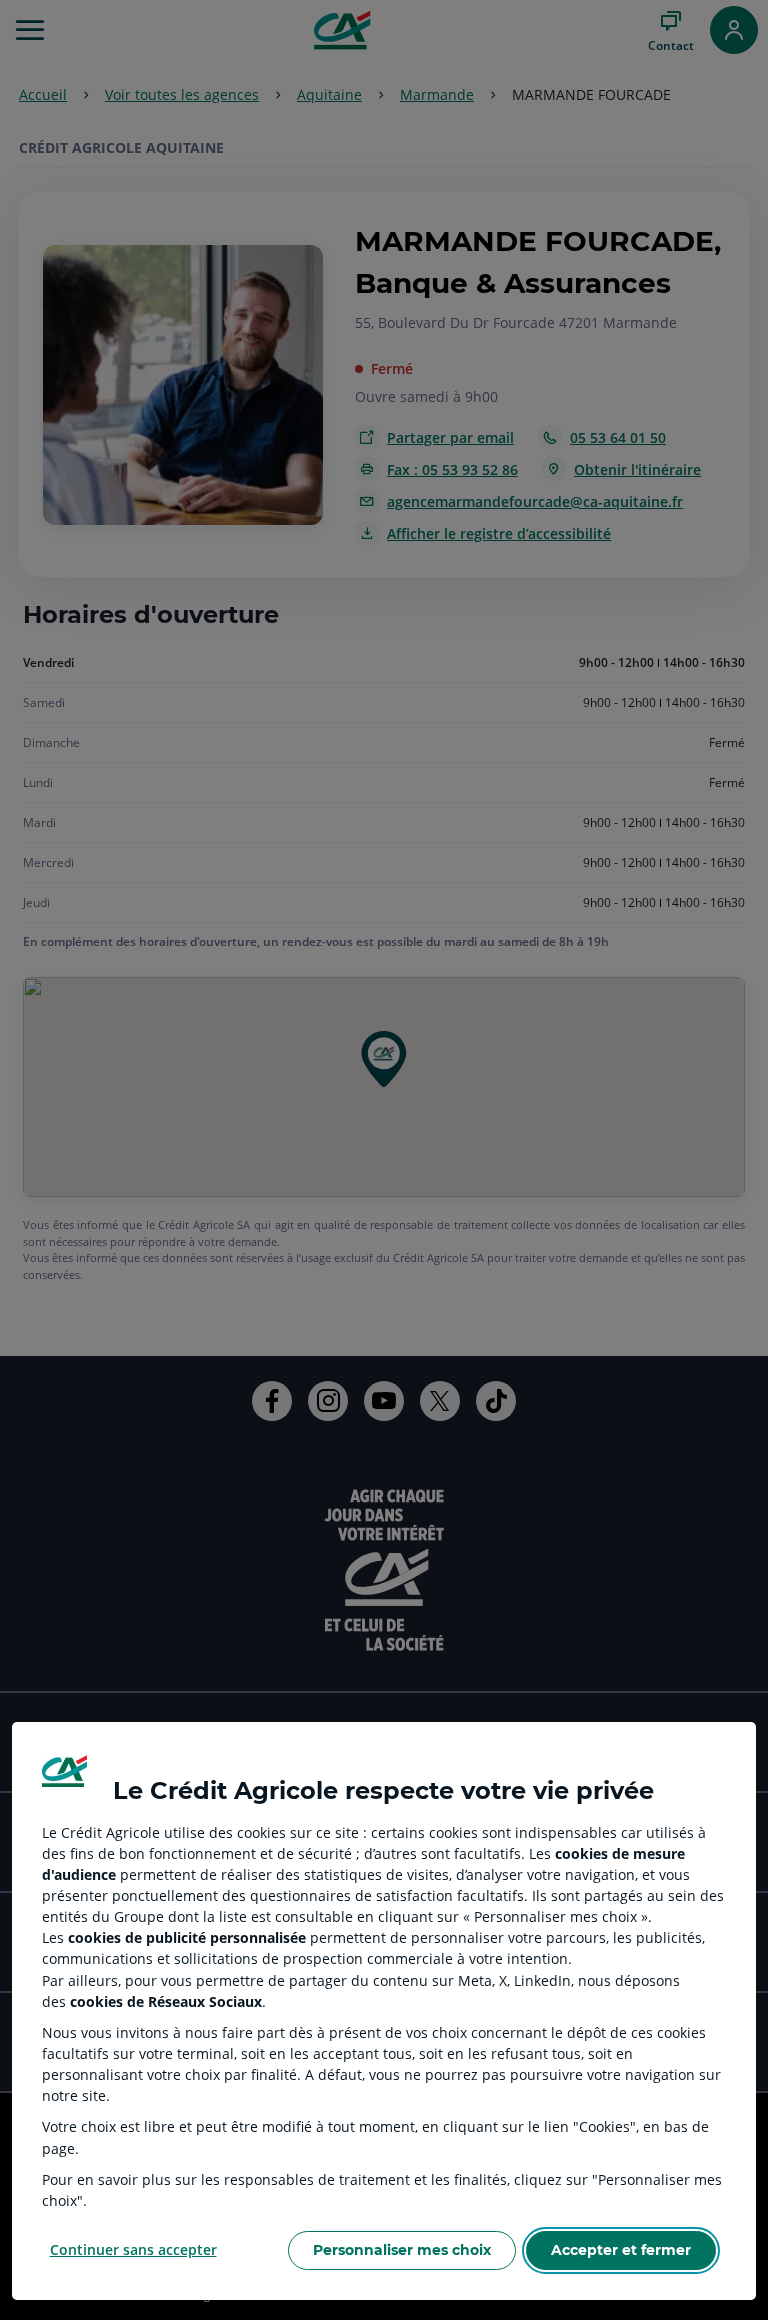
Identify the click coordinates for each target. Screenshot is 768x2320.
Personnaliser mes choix (402, 2250)
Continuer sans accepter (133, 2249)
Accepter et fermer (621, 2250)
